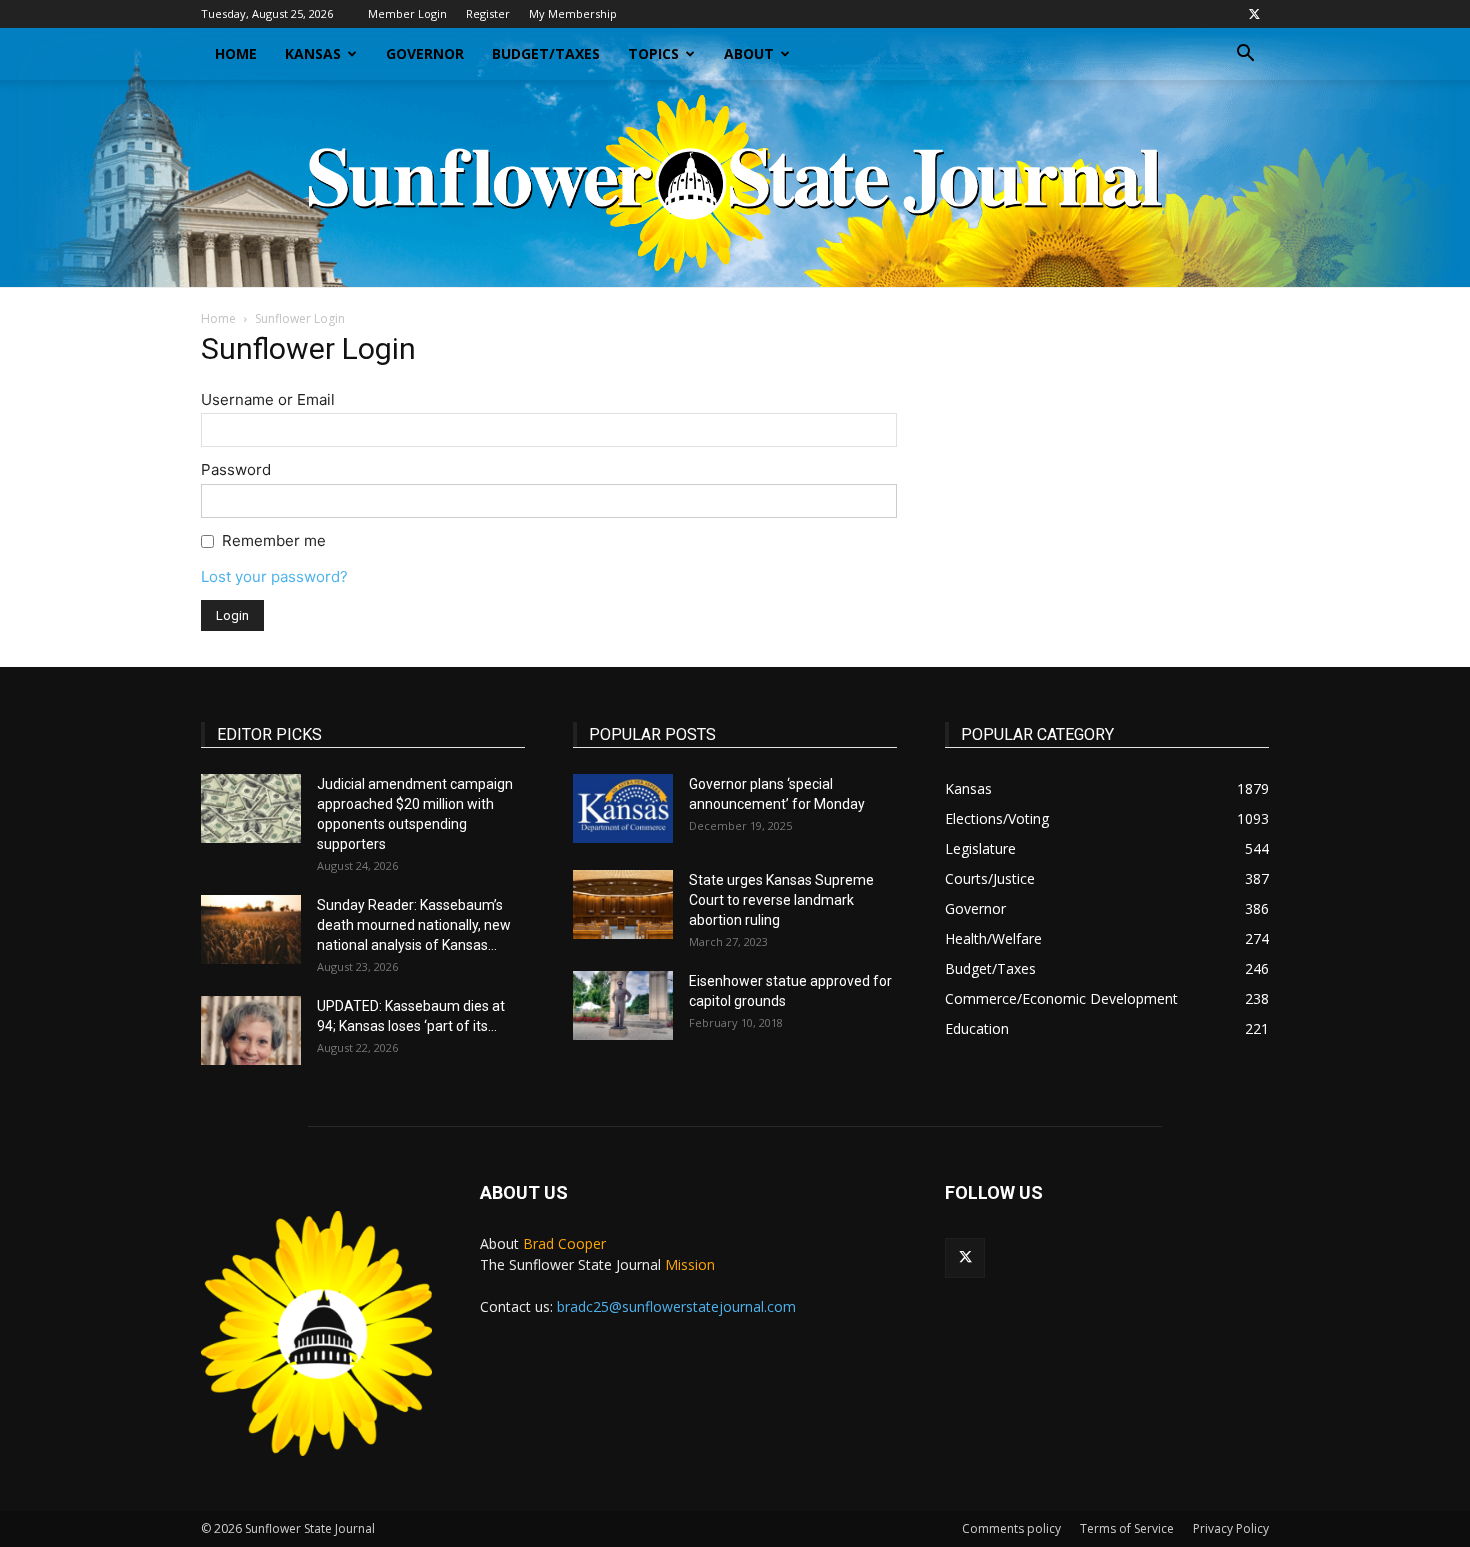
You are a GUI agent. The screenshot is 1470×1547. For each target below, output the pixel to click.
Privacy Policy (1231, 1528)
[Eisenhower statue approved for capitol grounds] (623, 1005)
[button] (1245, 55)
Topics (653, 53)
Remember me (274, 540)
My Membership (573, 13)
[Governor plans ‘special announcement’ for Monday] (623, 808)
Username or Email (268, 399)
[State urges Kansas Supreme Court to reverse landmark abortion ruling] (623, 904)
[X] (1254, 14)
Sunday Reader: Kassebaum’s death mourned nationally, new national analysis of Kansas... (414, 925)
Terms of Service (1127, 1528)
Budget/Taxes (546, 53)
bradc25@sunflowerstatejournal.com (676, 1306)
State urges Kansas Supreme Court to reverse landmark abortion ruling (781, 900)
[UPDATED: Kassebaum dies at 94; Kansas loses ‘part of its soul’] (251, 1030)
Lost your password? (274, 576)
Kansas (313, 53)
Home (236, 53)
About (749, 53)
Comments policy (1011, 1528)
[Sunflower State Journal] (735, 183)
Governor (425, 53)
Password (236, 469)
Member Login (407, 13)
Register (488, 13)
